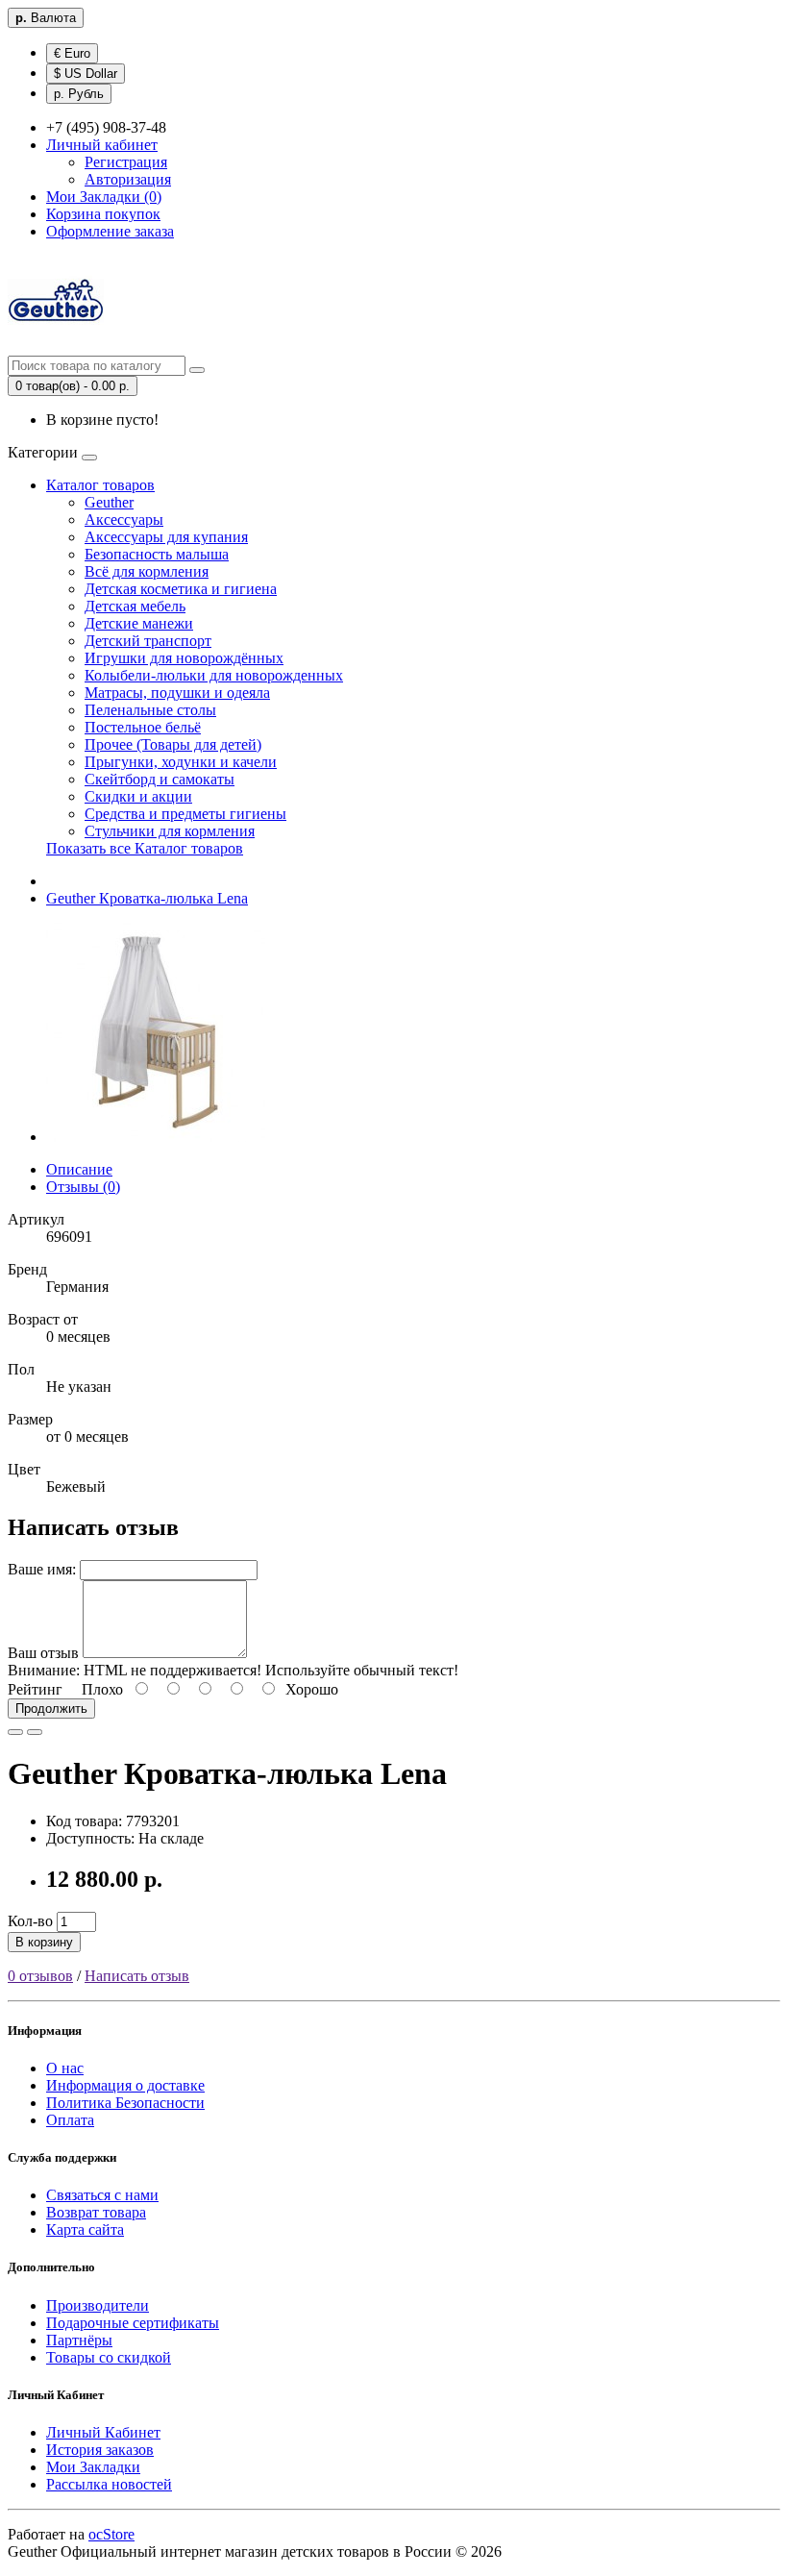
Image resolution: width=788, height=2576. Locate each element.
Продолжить (51, 1709)
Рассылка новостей (109, 2484)
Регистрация (126, 162)
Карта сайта (85, 2229)
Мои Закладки (93, 2467)
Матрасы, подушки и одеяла (177, 693)
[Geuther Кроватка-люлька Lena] (156, 1137)
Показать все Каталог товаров (145, 848)
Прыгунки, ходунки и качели (181, 762)
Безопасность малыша (157, 554)
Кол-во (30, 1921)
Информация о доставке (125, 2085)
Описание (79, 1169)
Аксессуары (124, 520)
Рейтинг (35, 1689)
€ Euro (72, 53)
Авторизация (128, 179)
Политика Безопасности (125, 2103)
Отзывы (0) (83, 1187)
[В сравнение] (35, 1732)
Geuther (109, 502)
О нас (65, 2068)
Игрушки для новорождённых (184, 658)
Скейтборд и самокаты (160, 779)
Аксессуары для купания (166, 537)
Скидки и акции (138, 796)
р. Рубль (79, 94)
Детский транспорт (148, 641)
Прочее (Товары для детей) (173, 744)
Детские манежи (139, 623)
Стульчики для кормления (170, 831)
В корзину (44, 1942)
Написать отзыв (137, 1976)
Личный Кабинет (103, 2432)
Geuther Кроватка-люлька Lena (147, 898)
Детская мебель (135, 606)
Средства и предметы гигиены (185, 814)
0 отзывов (40, 1976)
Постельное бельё (143, 727)
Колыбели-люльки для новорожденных (214, 675)
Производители (98, 2305)
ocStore (111, 2534)
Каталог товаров (100, 485)
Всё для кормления (147, 571)
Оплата (70, 2120)
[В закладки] (15, 1732)
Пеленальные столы (150, 710)
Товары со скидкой (109, 2357)
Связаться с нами (102, 2195)
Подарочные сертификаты (133, 2323)
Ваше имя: (42, 1569)
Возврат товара (96, 2212)
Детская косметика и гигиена (181, 589)
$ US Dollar (86, 74)
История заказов (100, 2450)
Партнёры (79, 2340)
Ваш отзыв (43, 1653)
